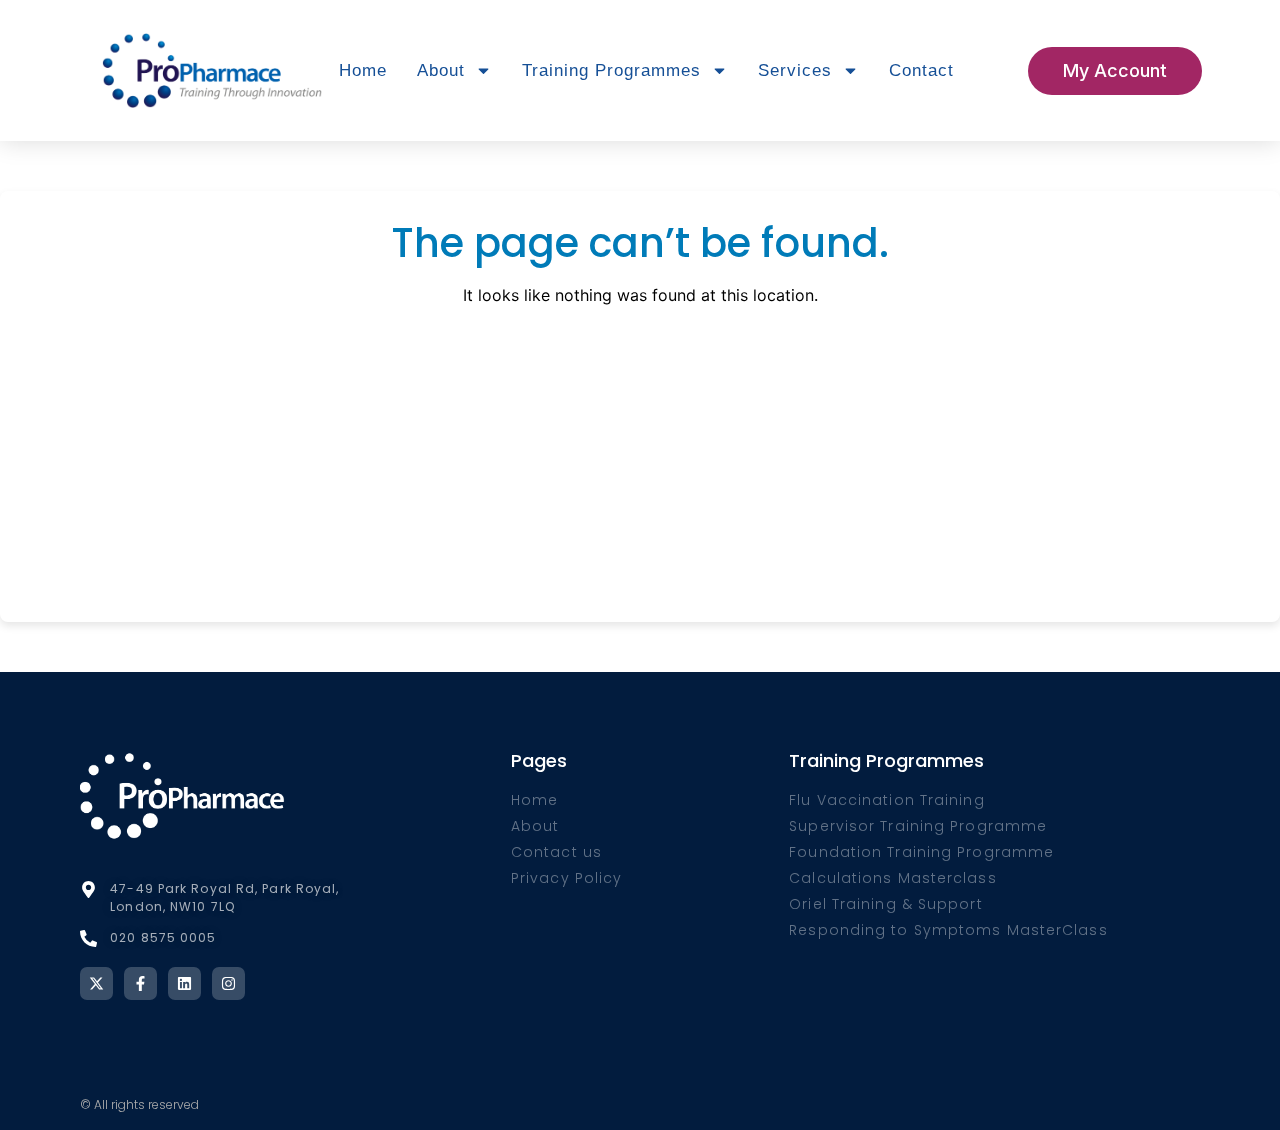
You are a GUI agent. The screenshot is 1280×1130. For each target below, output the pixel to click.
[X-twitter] (96, 983)
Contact (921, 70)
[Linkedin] (184, 983)
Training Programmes (611, 70)
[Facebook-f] (140, 983)
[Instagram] (228, 983)
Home (363, 70)
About (441, 70)
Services (795, 70)
